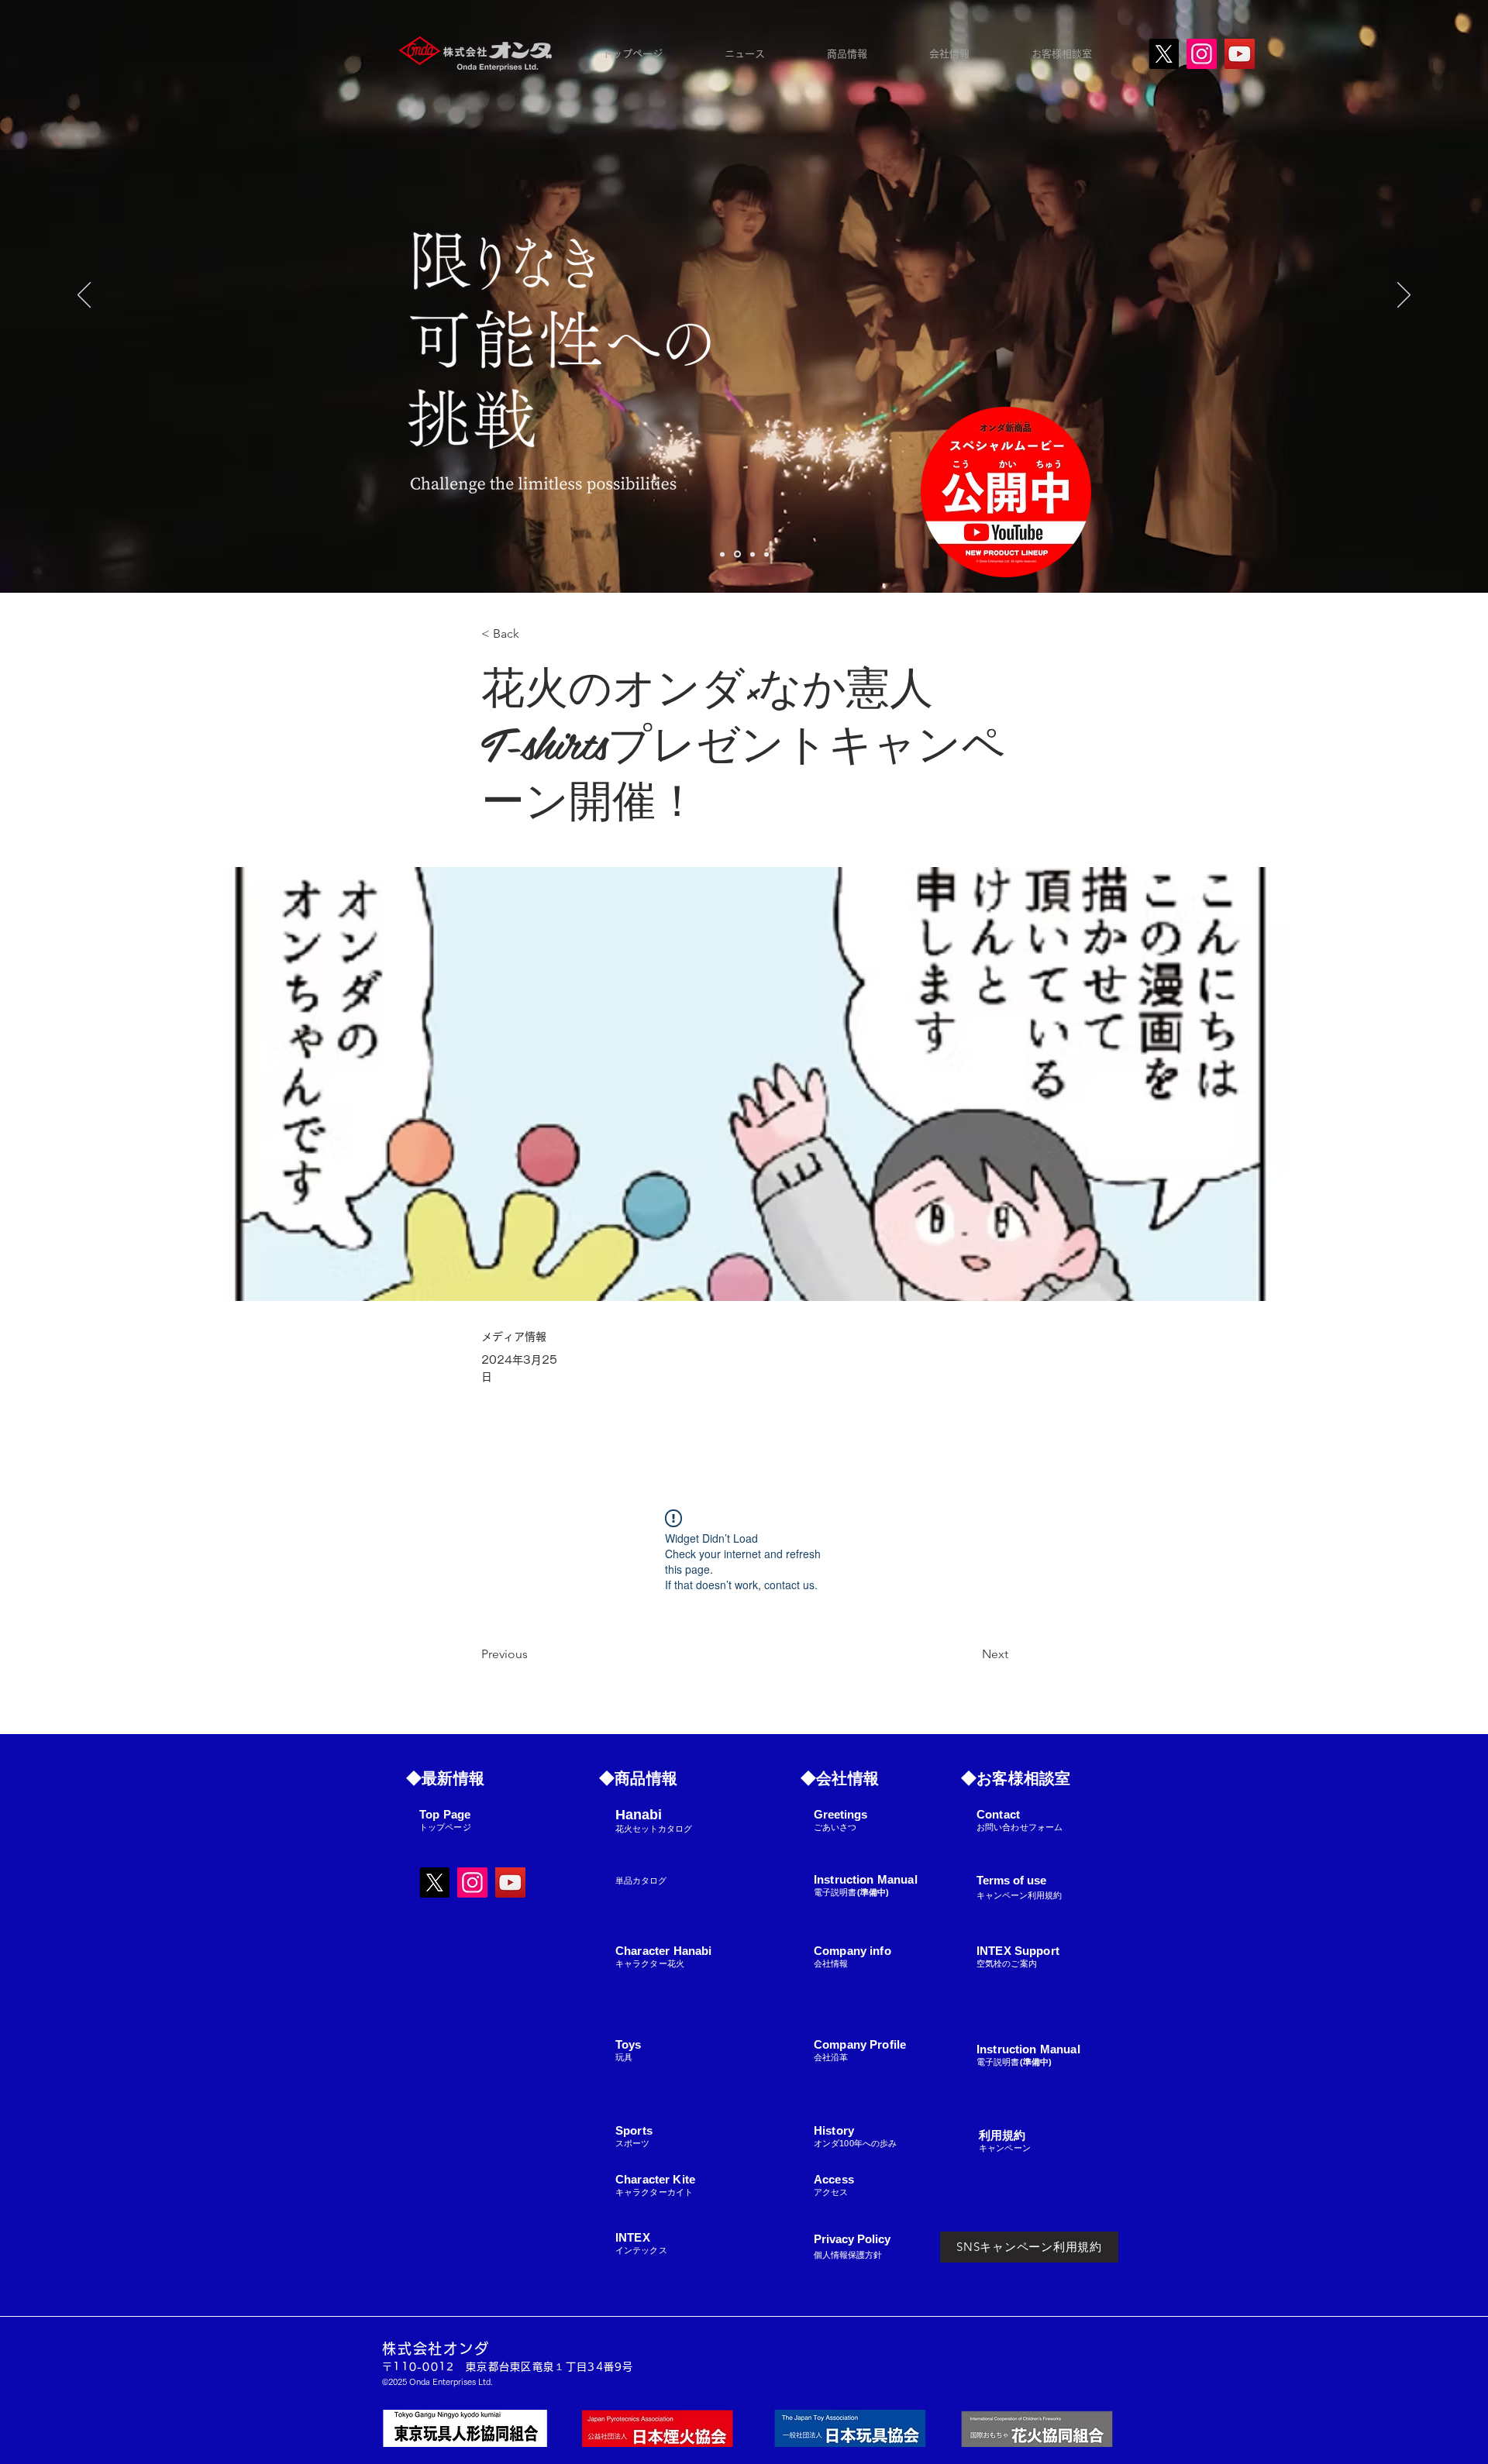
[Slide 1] (737, 554)
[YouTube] (1240, 54)
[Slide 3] (766, 554)
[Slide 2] (753, 554)
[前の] (84, 296)
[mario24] (722, 554)
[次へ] (1404, 296)
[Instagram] (1202, 54)
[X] (1164, 54)
